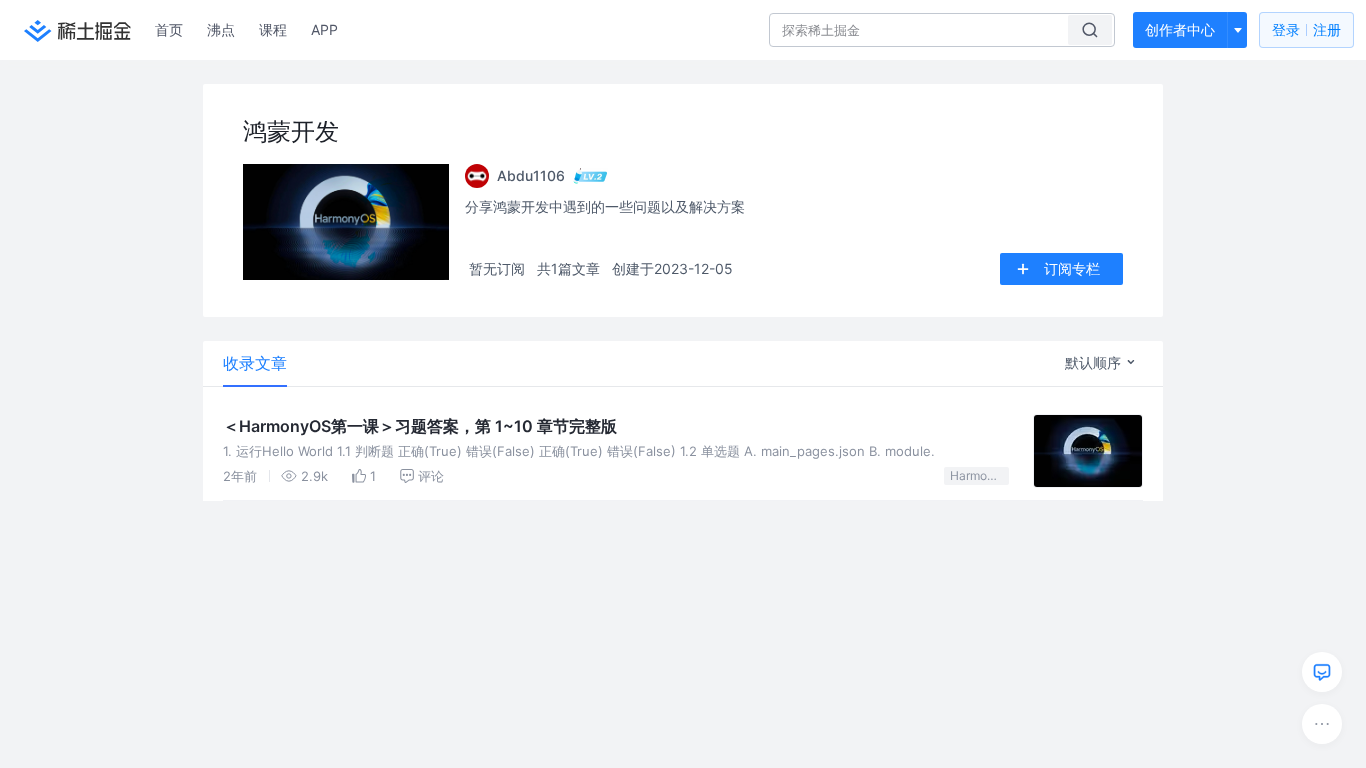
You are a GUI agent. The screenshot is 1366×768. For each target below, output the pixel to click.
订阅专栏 (1072, 268)
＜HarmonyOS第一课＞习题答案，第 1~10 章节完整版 (420, 426)
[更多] (1322, 724)
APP (324, 29)
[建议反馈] (1322, 672)
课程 (273, 29)
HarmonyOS (979, 475)
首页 (169, 29)
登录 (1306, 29)
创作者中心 (1180, 29)
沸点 (221, 29)
